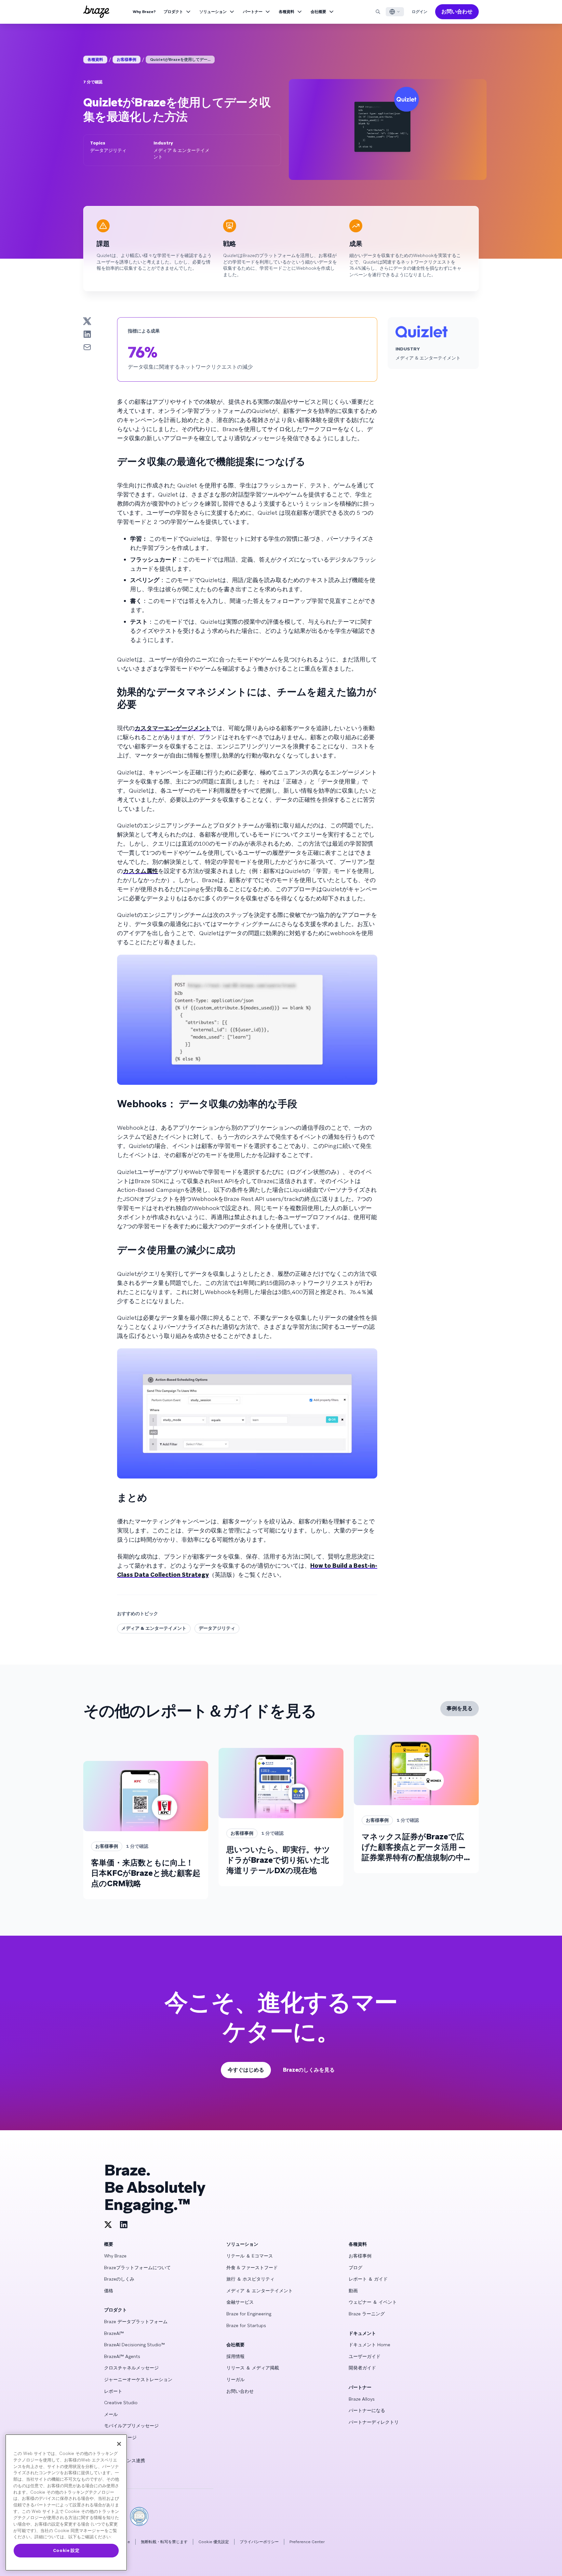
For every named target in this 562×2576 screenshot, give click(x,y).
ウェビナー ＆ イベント (373, 2302)
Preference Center (307, 2542)
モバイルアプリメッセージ (131, 2426)
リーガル (235, 2379)
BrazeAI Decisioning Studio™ (134, 2345)
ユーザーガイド (365, 2356)
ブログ (355, 2268)
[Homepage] (96, 12)
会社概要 (318, 12)
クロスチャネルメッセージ (131, 2368)
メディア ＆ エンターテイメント (260, 2291)
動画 (353, 2291)
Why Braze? (144, 12)
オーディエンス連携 (125, 2460)
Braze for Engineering (249, 2314)
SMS (109, 2449)
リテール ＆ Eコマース (250, 2256)
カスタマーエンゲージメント (173, 728)
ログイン (420, 12)
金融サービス (240, 2302)
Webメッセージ (120, 2437)
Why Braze (115, 2256)
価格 (109, 2291)
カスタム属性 (140, 871)
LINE (109, 2472)
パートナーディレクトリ (374, 2422)
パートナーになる (367, 2410)
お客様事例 (127, 60)
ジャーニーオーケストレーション (138, 2379)
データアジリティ (217, 1628)
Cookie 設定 (66, 2550)
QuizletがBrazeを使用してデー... (180, 60)
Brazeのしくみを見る (309, 2070)
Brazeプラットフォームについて (137, 2268)
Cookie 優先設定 (214, 2542)
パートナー (253, 12)
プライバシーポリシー (259, 2542)
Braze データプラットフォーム (136, 2322)
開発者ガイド (362, 2368)
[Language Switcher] (395, 12)
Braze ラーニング (367, 2314)
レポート (113, 2391)
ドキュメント (362, 2333)
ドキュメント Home (369, 2345)
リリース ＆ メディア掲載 (253, 2368)
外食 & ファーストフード (252, 2268)
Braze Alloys (362, 2399)
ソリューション (213, 12)
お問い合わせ (457, 12)
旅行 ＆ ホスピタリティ (250, 2279)
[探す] (378, 12)
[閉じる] (119, 2444)
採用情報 (235, 2356)
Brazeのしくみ (119, 2279)
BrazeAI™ (114, 2333)
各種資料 (287, 12)
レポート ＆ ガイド (368, 2279)
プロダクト (173, 12)
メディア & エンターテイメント (154, 1628)
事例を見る (460, 1708)
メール (111, 2414)
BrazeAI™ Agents (122, 2356)
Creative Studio (121, 2403)
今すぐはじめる (246, 2070)
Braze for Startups (246, 2325)
